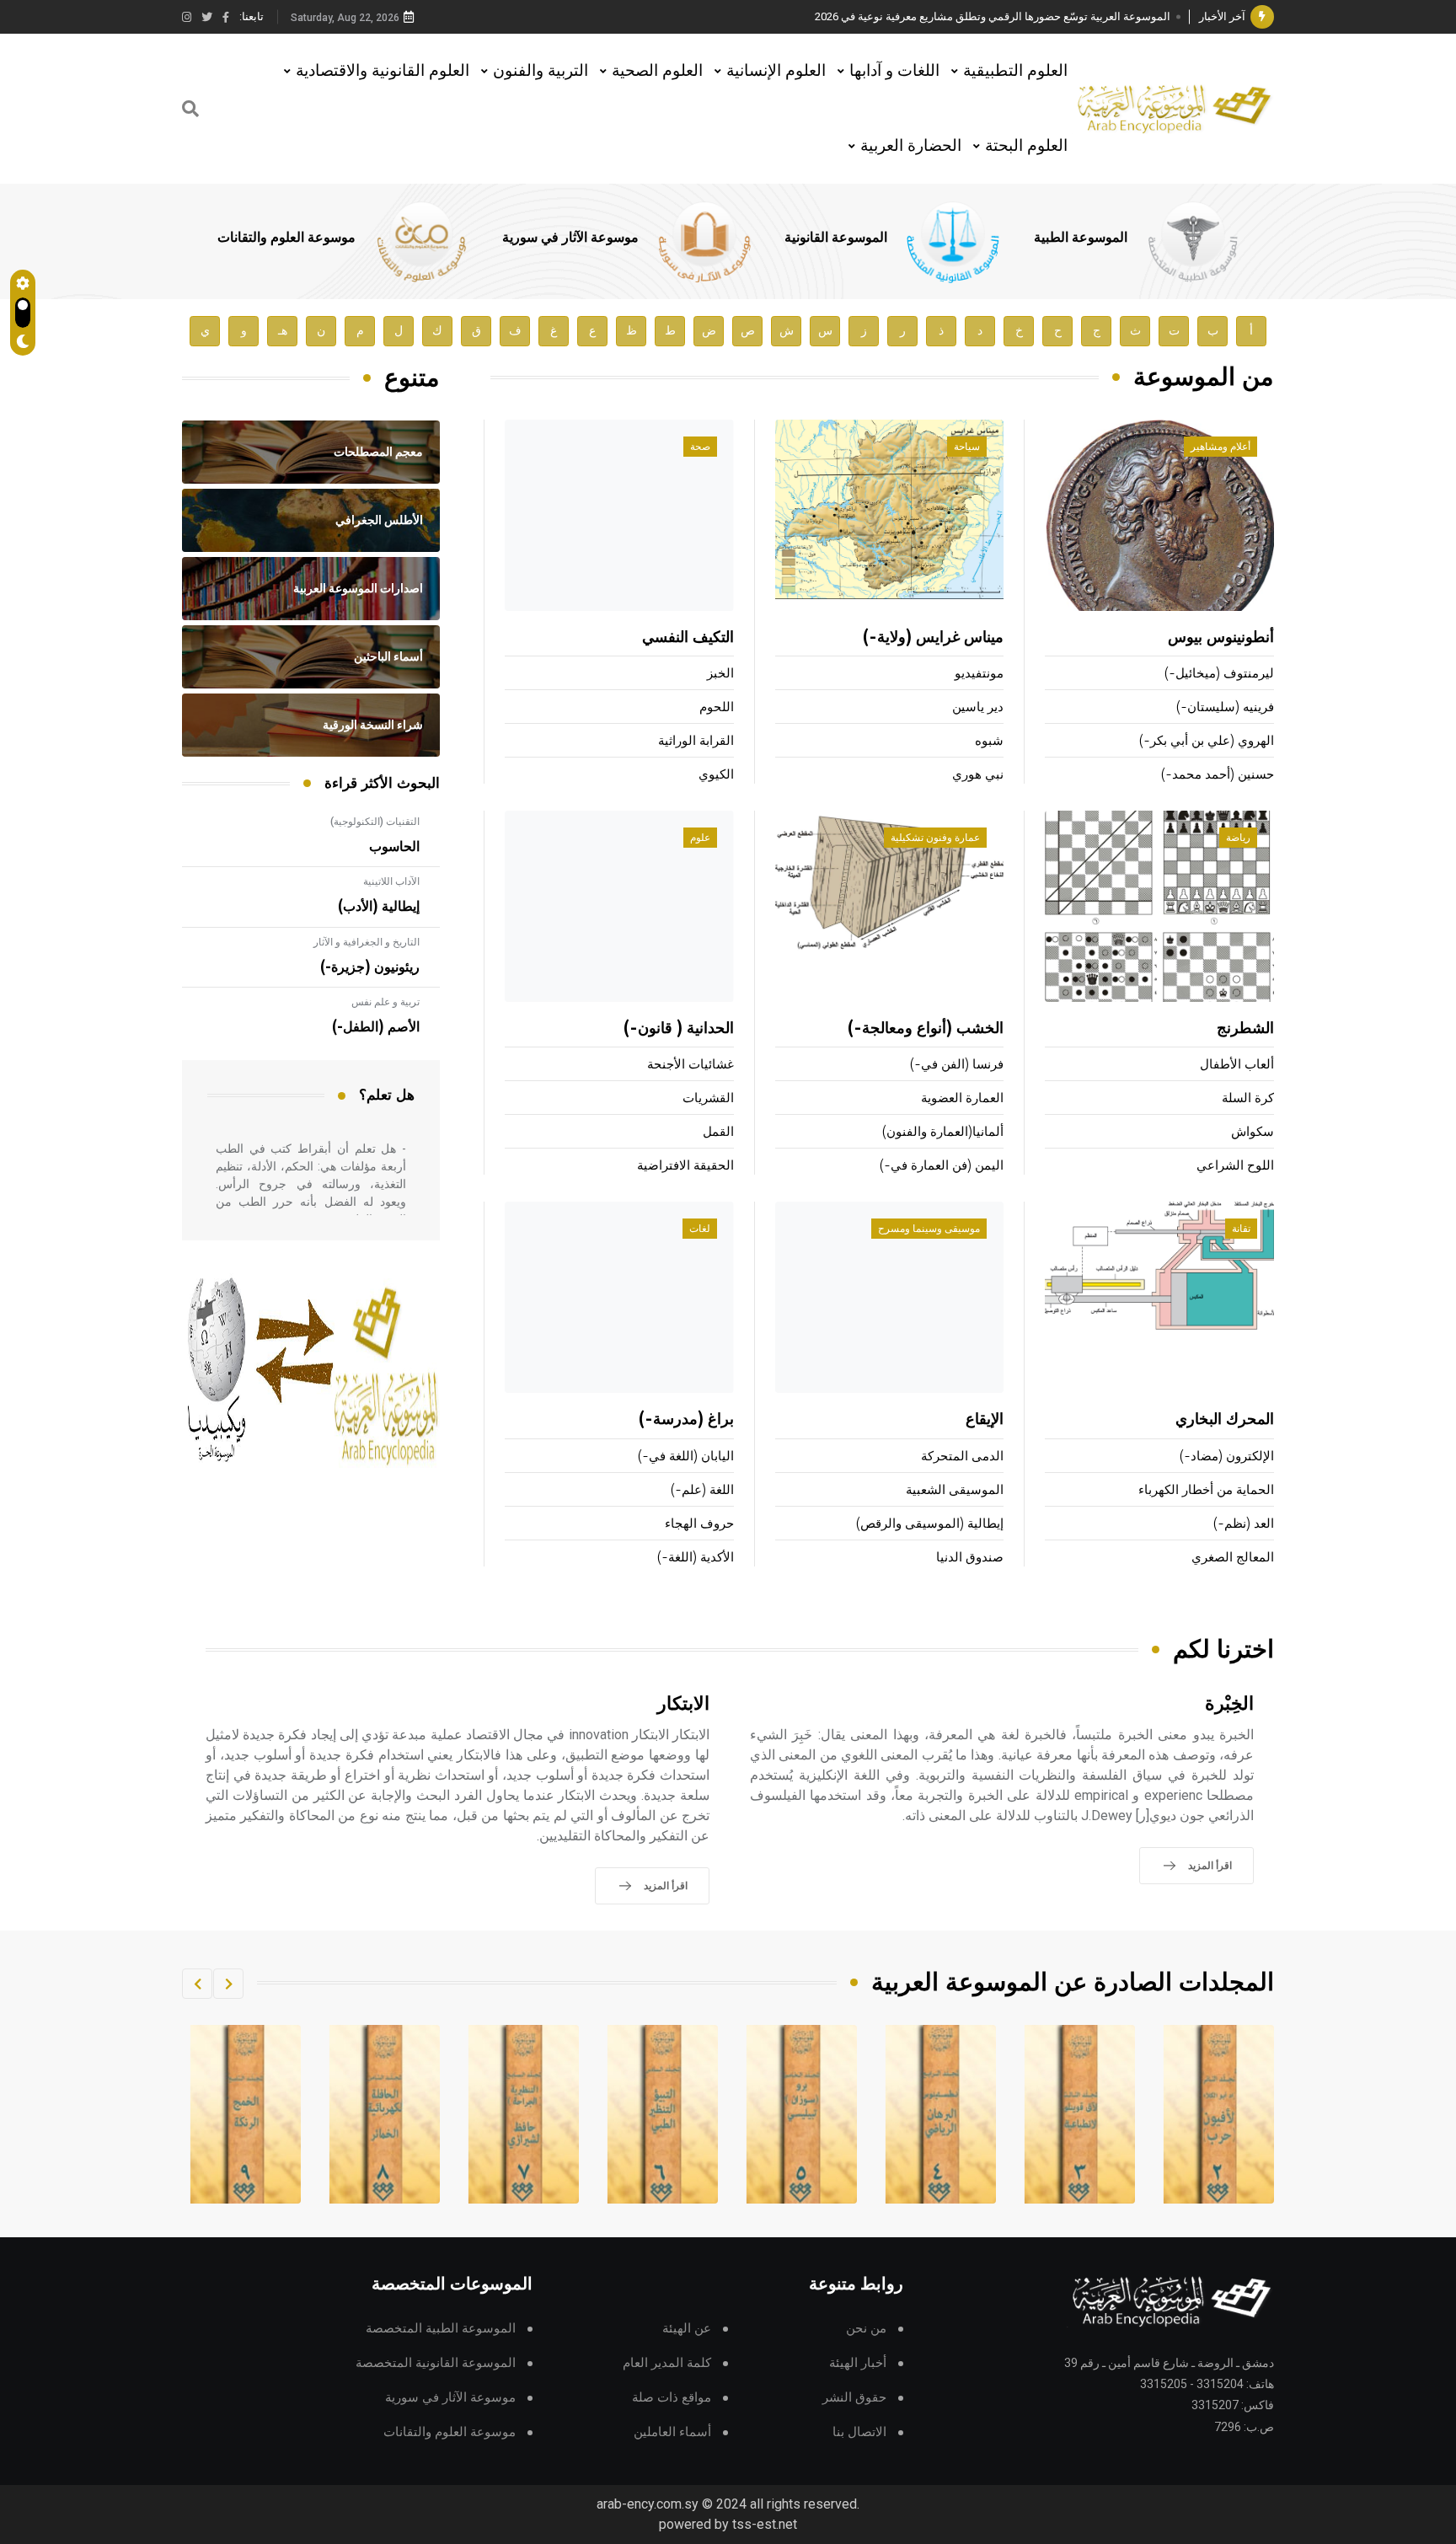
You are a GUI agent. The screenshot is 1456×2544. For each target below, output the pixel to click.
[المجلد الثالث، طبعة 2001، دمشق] (1219, 2114)
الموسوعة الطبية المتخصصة (441, 2329)
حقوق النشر (854, 2398)
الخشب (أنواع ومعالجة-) (926, 1029)
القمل (718, 1132)
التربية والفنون (541, 70)
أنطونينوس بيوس (1221, 638)
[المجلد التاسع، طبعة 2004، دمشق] (385, 2114)
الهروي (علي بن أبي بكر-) (1207, 741)
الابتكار (683, 1704)
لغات (700, 1229)
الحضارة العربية (911, 145)
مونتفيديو (979, 674)
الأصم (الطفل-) (376, 1027)
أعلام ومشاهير (1220, 447)
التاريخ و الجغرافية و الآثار (367, 942)
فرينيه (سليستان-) (1225, 707)
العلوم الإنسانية (776, 70)
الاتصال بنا (859, 2432)
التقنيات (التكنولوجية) (375, 822)
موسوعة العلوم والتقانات (286, 238)
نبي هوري (978, 775)
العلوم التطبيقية (1015, 70)
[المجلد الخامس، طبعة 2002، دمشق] (941, 2114)
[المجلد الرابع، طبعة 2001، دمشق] (1080, 2114)
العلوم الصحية (657, 70)
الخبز (720, 674)
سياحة (967, 447)
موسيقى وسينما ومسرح (929, 1229)
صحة (700, 447)
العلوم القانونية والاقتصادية (383, 70)
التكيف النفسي (688, 638)
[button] (228, 1984)
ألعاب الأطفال (1237, 1065)
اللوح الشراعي (1235, 1166)
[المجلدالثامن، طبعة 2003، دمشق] (524, 2114)
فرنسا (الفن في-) (957, 1065)
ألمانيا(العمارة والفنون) (943, 1132)
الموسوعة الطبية (1081, 238)
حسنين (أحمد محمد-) (1218, 775)
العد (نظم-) (1244, 1524)
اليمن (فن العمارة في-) (942, 1166)
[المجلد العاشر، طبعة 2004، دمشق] (246, 2114)
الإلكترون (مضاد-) (1227, 1457)
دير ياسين (978, 707)
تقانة (1241, 1229)
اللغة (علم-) (702, 1490)
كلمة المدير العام (667, 2363)
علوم (700, 838)
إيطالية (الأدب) (379, 907)
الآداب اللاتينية (391, 881)
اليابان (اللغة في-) (686, 1457)
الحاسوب (394, 847)
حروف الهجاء (699, 1524)
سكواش (1253, 1132)
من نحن (866, 2329)
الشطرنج (1245, 1029)
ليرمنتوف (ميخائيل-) (1219, 674)
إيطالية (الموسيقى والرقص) (930, 1524)
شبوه (989, 741)
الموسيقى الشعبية (955, 1490)
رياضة (1238, 838)
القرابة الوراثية (696, 741)
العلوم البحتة (1026, 145)
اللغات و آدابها (894, 70)
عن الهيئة (687, 2329)
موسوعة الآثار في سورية (570, 238)
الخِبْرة (1229, 1704)
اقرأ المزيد (1210, 1866)
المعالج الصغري (1233, 1558)
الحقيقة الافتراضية (685, 1166)
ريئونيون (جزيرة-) (370, 967)
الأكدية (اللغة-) (696, 1558)
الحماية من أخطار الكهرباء (1206, 1490)
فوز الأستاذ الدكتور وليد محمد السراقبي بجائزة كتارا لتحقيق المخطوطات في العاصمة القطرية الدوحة (943, 16)
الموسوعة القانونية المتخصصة (436, 2363)
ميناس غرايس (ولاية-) (933, 638)
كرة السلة (1248, 1098)
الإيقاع (985, 1420)
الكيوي (716, 775)
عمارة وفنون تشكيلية (935, 838)
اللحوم (717, 707)
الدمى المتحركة (962, 1457)
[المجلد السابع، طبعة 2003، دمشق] (663, 2114)
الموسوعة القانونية (836, 238)
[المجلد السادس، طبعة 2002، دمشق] (802, 2114)
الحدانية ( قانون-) (679, 1029)
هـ (283, 331)
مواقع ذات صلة (672, 2398)
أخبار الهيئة (858, 2363)
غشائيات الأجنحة (691, 1065)
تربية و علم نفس (385, 1002)
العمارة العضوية (962, 1098)
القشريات (708, 1098)
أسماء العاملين (672, 2432)
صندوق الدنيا (970, 1558)
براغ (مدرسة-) (686, 1420)
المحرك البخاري (1225, 1420)
